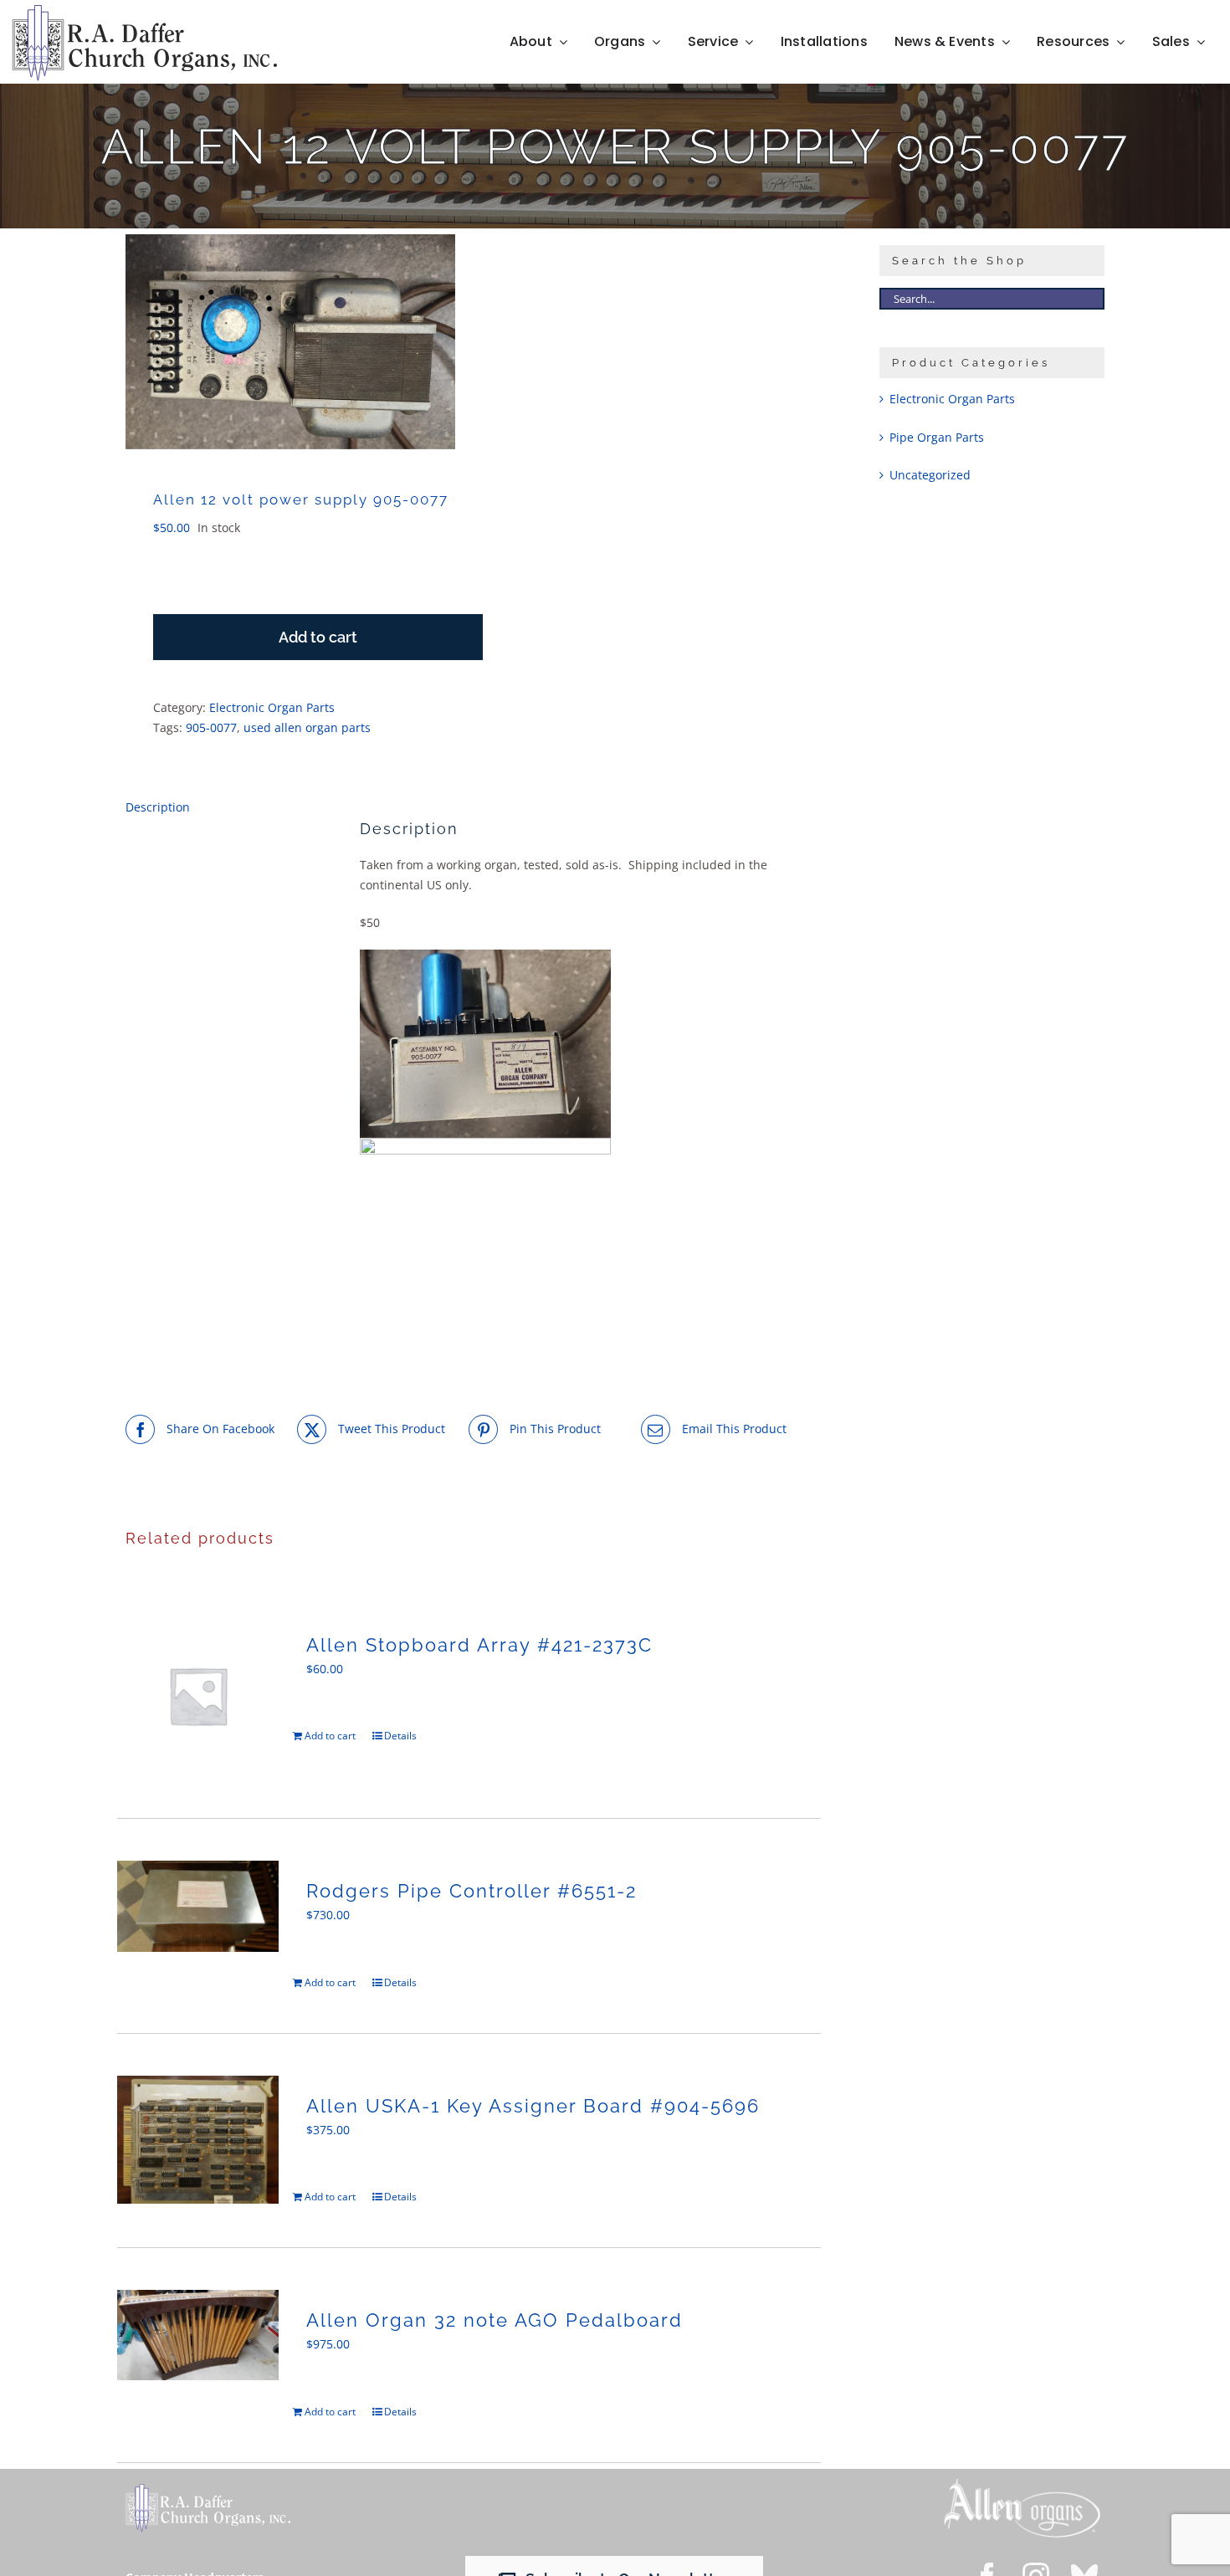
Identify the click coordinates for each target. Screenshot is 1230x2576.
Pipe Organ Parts (937, 437)
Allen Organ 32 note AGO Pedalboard (495, 2320)
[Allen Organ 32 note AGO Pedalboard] (198, 2335)
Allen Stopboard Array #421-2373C (479, 1645)
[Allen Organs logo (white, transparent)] (1022, 2483)
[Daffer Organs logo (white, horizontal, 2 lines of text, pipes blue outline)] (208, 2489)
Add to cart (318, 637)
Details (400, 1736)
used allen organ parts (307, 727)
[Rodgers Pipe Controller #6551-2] (198, 1906)
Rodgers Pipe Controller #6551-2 (471, 1891)
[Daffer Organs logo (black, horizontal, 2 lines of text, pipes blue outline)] (144, 10)
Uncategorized (930, 475)
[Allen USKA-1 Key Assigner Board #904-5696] (198, 2140)
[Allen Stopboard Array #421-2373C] (198, 1695)
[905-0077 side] (290, 342)
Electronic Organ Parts (272, 707)
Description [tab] (158, 807)
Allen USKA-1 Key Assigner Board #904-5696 (533, 2106)
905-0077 (211, 727)
